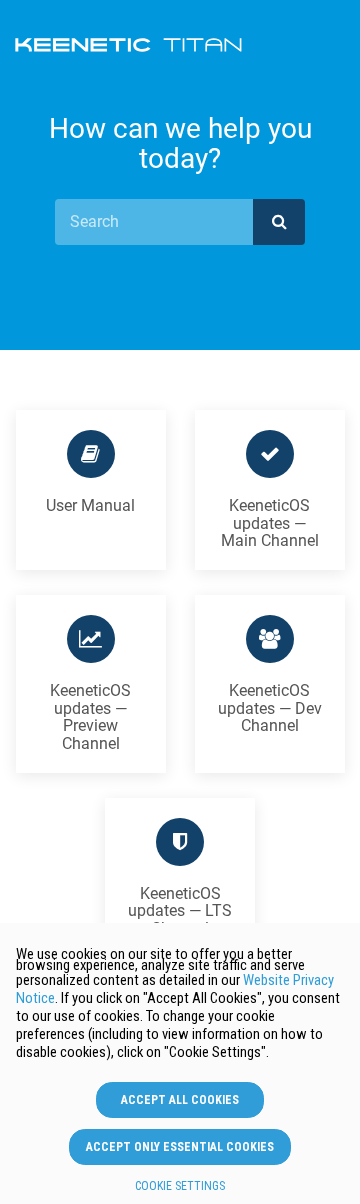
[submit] (279, 222)
